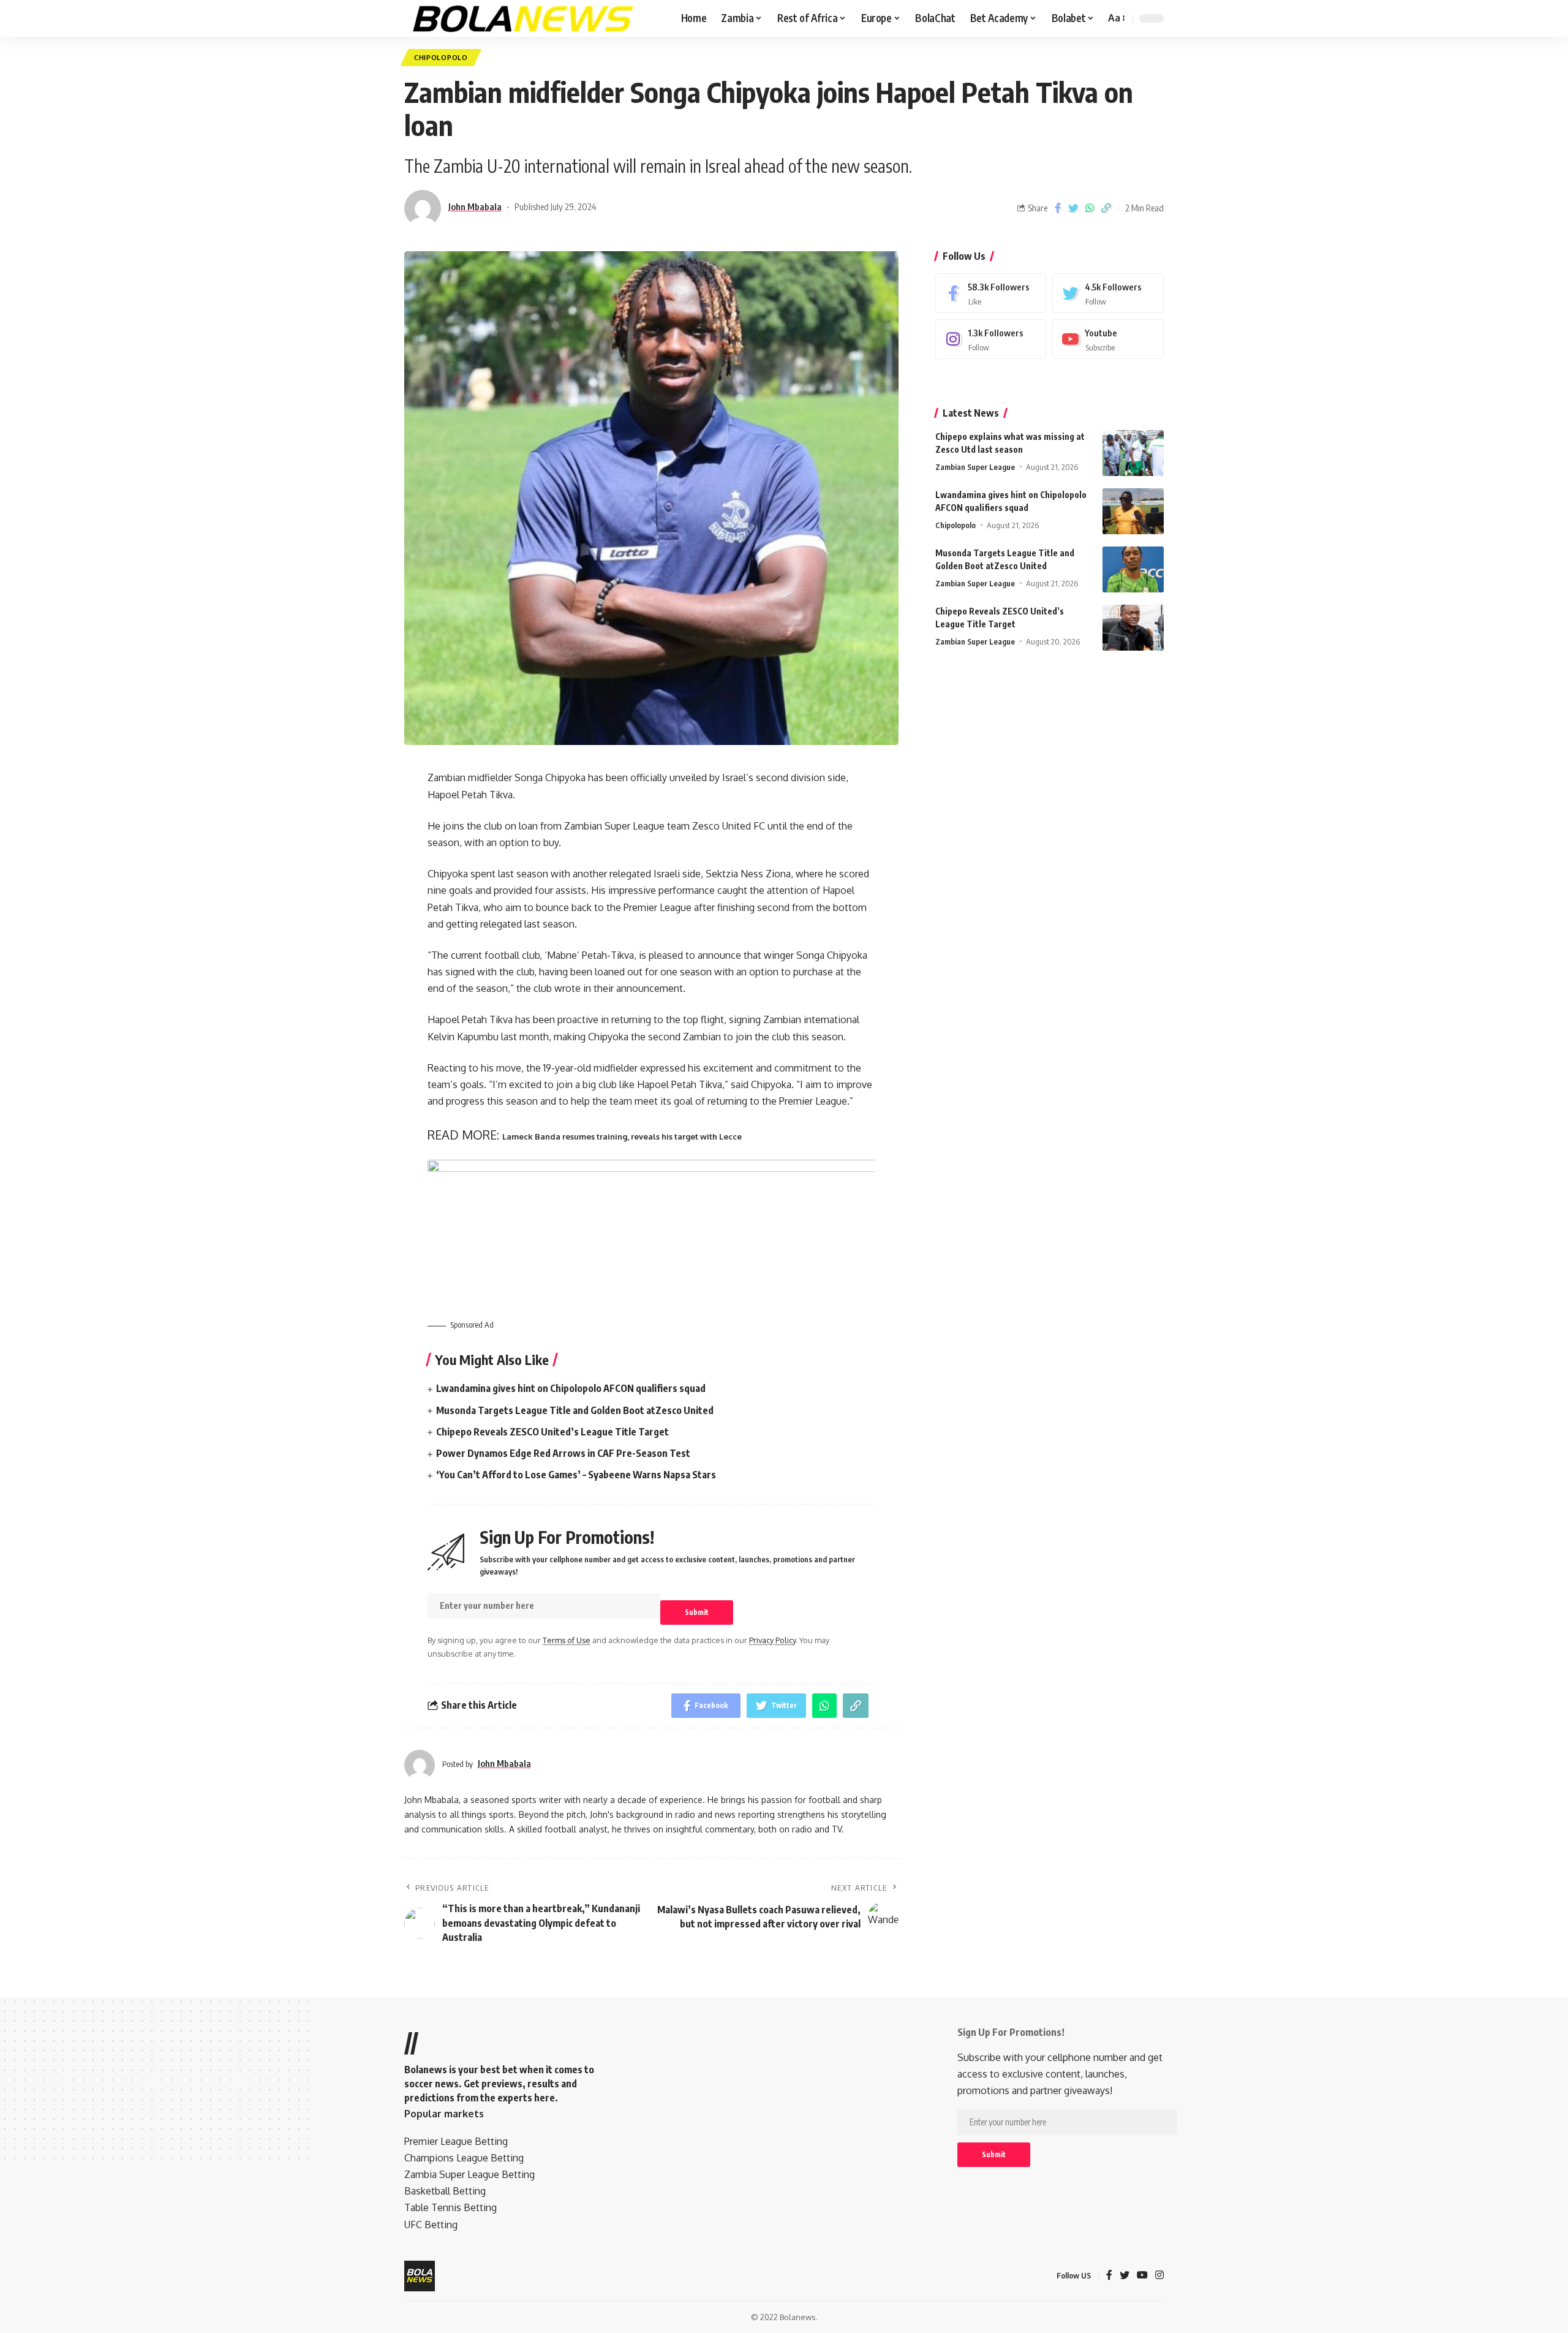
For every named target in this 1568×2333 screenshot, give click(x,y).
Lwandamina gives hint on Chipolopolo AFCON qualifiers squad (571, 1388)
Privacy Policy (772, 1640)
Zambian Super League (975, 467)
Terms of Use (567, 1640)
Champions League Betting (464, 2158)
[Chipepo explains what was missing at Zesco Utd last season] (1133, 453)
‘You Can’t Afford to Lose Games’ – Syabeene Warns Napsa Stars (576, 1475)
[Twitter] (1108, 293)
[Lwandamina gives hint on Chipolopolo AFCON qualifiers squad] (1133, 511)
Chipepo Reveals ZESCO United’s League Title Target (552, 1432)
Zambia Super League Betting (469, 2174)
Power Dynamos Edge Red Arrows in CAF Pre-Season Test (563, 1453)
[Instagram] (991, 339)
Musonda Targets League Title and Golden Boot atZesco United (575, 1410)
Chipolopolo (441, 57)
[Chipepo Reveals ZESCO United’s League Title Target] (1133, 628)
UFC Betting (431, 2225)
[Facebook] (991, 293)
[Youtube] (1108, 339)
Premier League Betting (456, 2141)
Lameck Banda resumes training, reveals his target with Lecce (622, 1136)
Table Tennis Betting (450, 2207)
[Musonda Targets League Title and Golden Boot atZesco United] (1133, 569)
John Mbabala (475, 206)
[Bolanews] (524, 18)
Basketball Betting (445, 2191)
